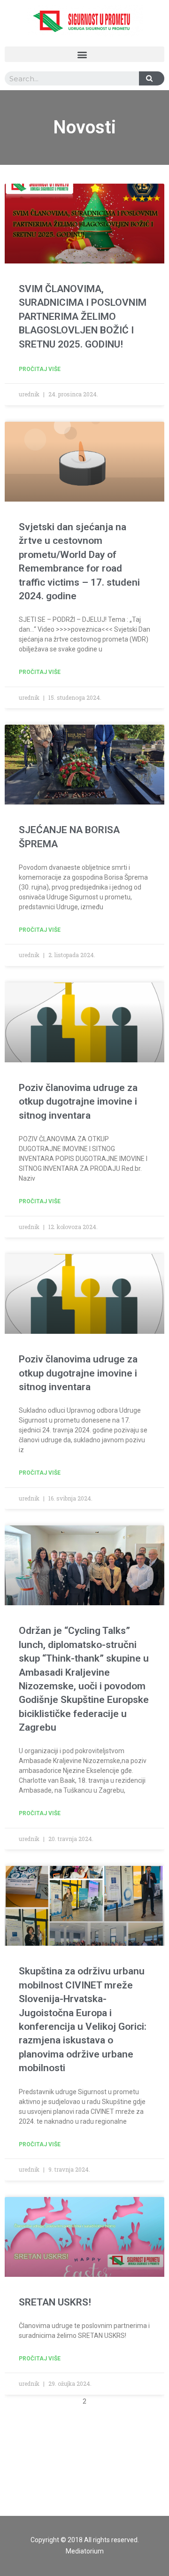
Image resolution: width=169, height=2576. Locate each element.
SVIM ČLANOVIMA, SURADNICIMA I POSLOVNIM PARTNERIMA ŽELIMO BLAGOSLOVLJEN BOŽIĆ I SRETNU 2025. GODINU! (83, 317)
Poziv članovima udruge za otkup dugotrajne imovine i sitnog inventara (78, 1102)
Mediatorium (85, 2551)
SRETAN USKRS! (55, 2302)
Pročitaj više (40, 369)
